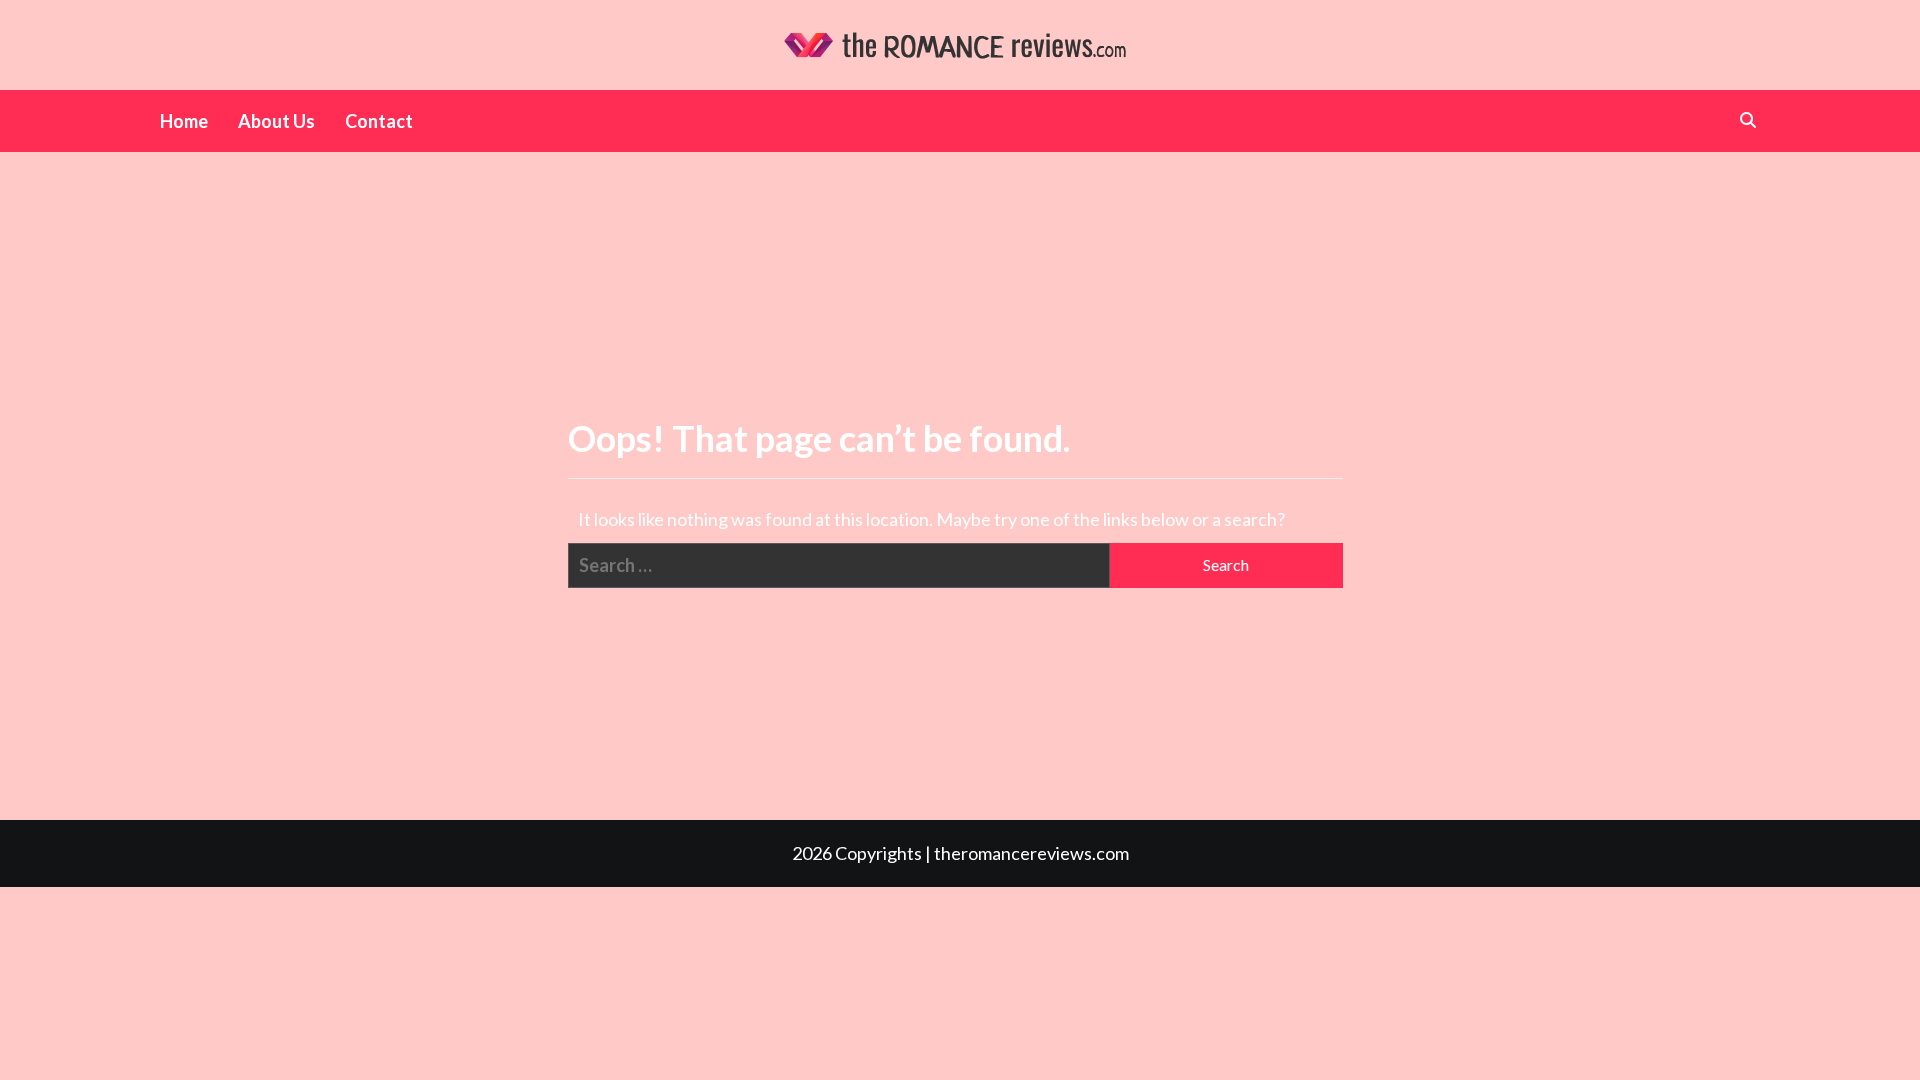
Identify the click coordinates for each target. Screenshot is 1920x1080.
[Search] (1747, 120)
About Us (276, 121)
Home (184, 121)
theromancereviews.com (1031, 853)
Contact (379, 121)
